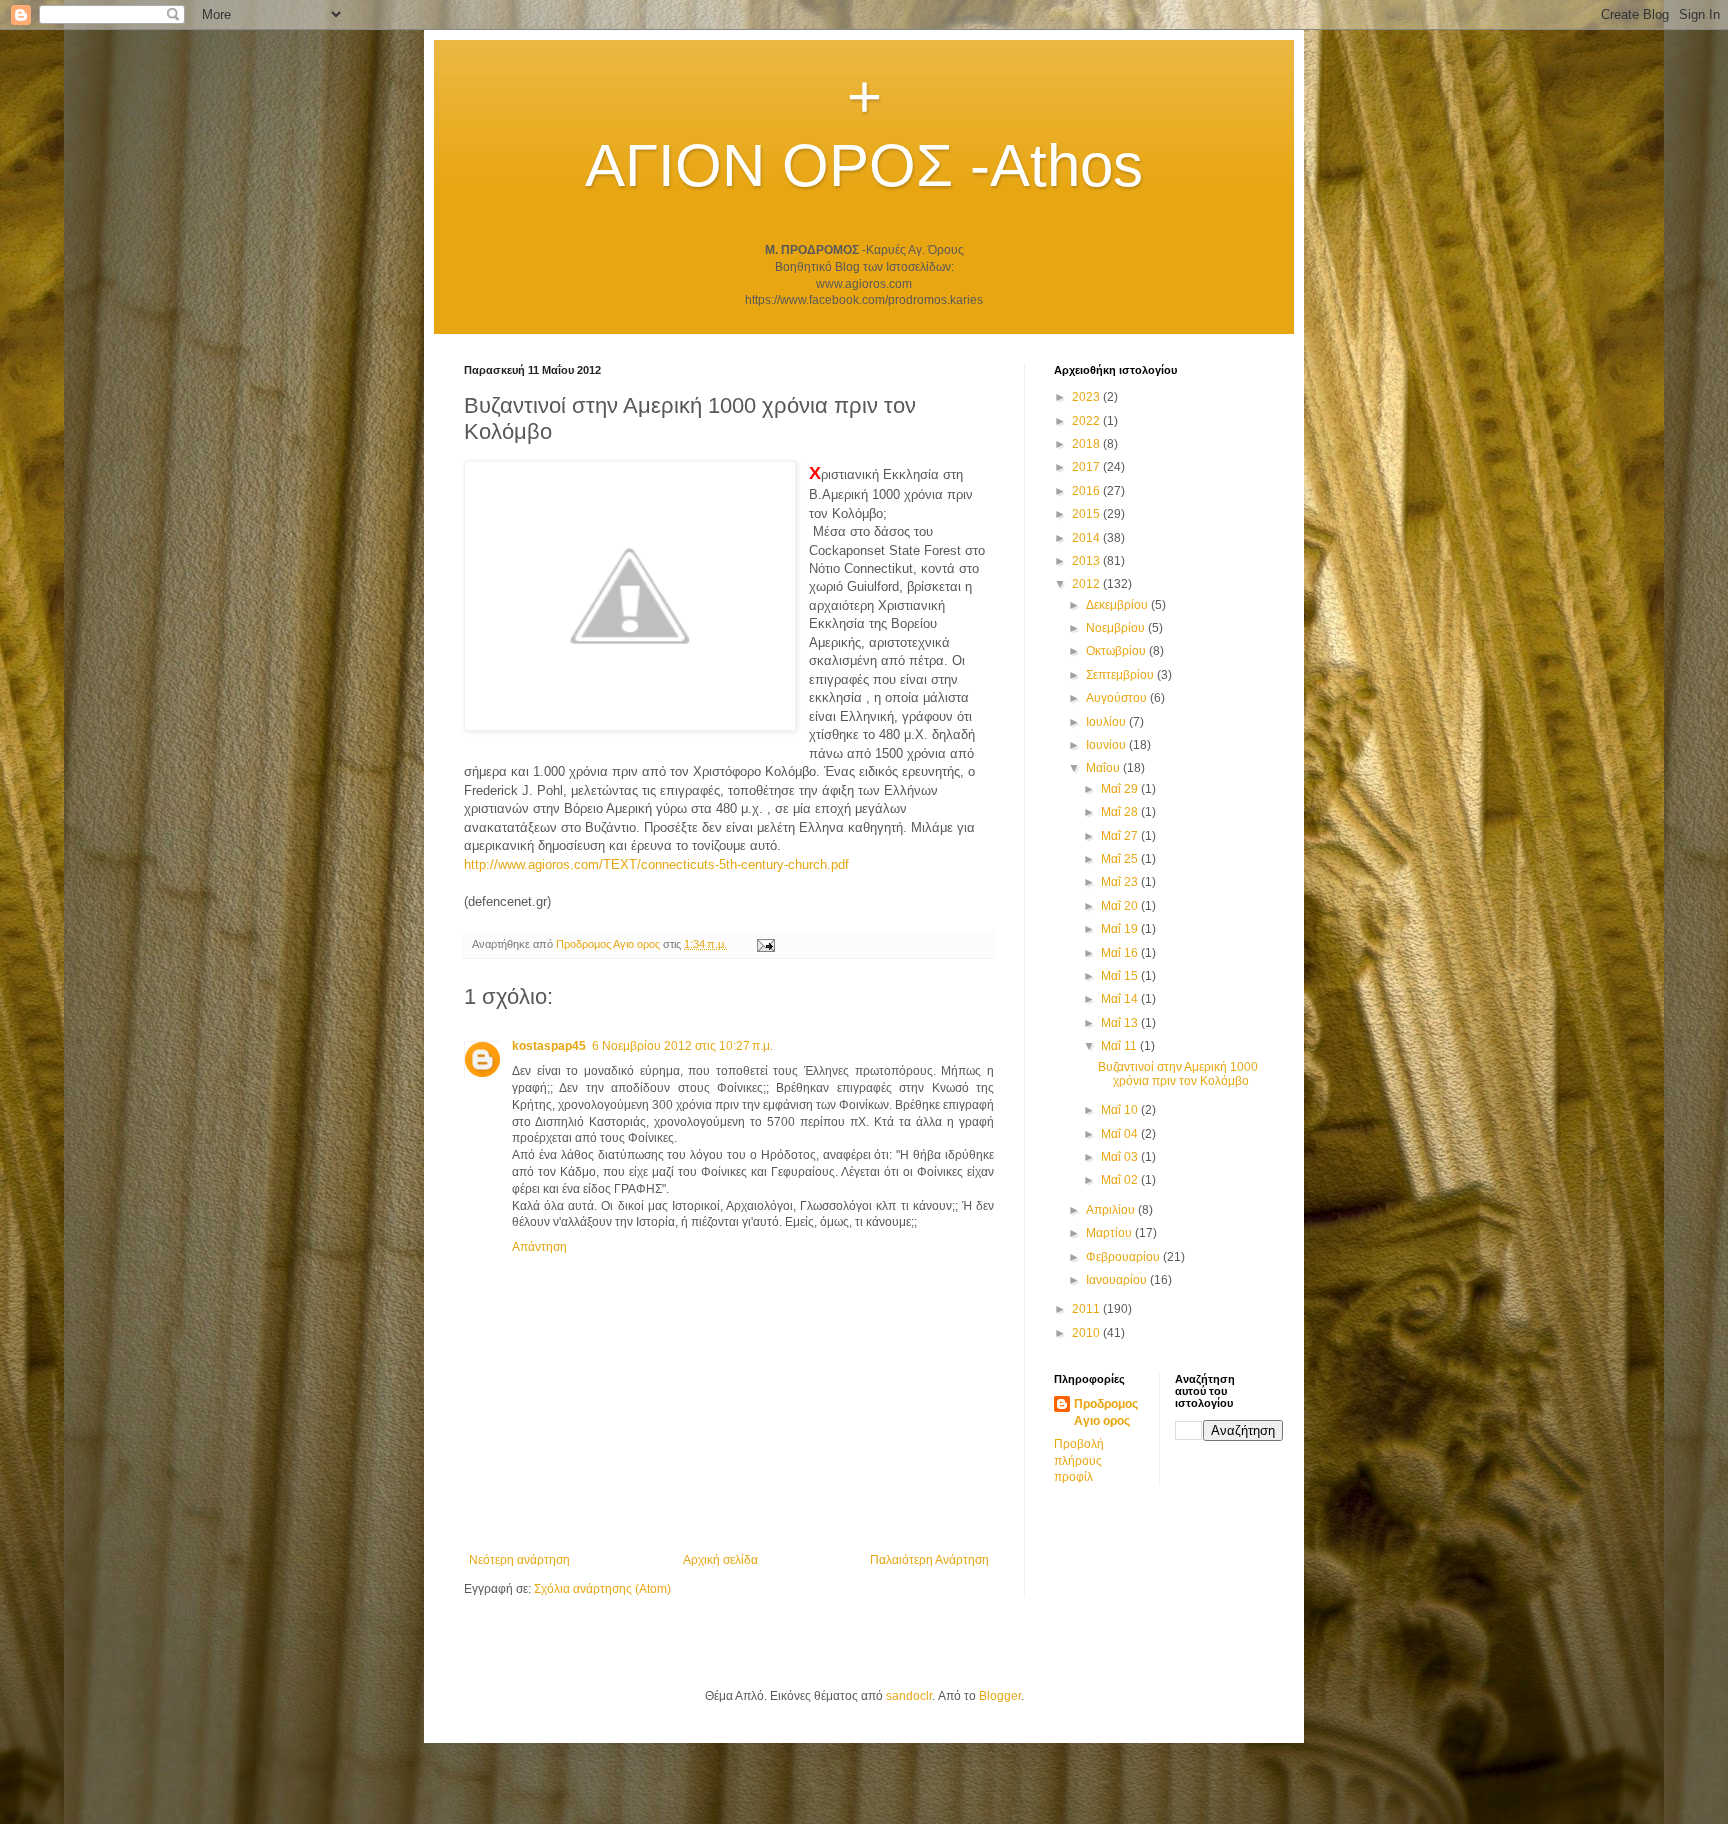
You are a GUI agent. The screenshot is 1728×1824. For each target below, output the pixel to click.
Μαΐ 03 (1121, 1157)
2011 (1087, 1309)
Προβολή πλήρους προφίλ (1079, 1461)
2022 (1087, 421)
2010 (1087, 1333)
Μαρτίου (1110, 1233)
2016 (1087, 491)
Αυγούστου (1118, 698)
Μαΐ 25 (1121, 859)
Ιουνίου (1107, 745)
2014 (1087, 538)
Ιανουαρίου (1118, 1280)
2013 (1087, 561)
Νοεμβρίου (1117, 628)
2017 (1087, 467)
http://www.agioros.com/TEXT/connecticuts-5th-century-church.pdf (656, 864)
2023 (1087, 397)
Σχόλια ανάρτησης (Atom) (602, 1589)
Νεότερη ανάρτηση (519, 1560)
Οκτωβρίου (1117, 651)
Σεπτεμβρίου (1121, 675)
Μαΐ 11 (1120, 1046)
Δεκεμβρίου (1118, 605)
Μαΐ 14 (1121, 999)
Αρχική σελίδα (720, 1560)
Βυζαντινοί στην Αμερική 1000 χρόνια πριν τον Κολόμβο (1178, 1074)
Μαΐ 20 (1121, 906)
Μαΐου (1104, 768)
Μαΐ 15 (1121, 976)
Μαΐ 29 (1121, 789)
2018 (1087, 444)
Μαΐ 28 (1121, 812)
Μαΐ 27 (1121, 836)
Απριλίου (1112, 1210)
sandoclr (909, 1696)
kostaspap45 (549, 1046)
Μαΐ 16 (1121, 953)
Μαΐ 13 (1121, 1023)
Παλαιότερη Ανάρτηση (929, 1560)
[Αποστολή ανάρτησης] (765, 944)
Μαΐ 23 (1121, 882)
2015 (1087, 514)
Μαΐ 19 (1121, 929)
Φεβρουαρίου (1124, 1257)
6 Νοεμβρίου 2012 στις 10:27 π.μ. (682, 1046)
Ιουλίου (1107, 722)
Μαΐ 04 (1121, 1134)
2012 (1087, 584)
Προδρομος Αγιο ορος (1106, 1412)
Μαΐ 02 (1121, 1180)
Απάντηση (539, 1247)
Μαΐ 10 (1121, 1110)
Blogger (1000, 1696)
